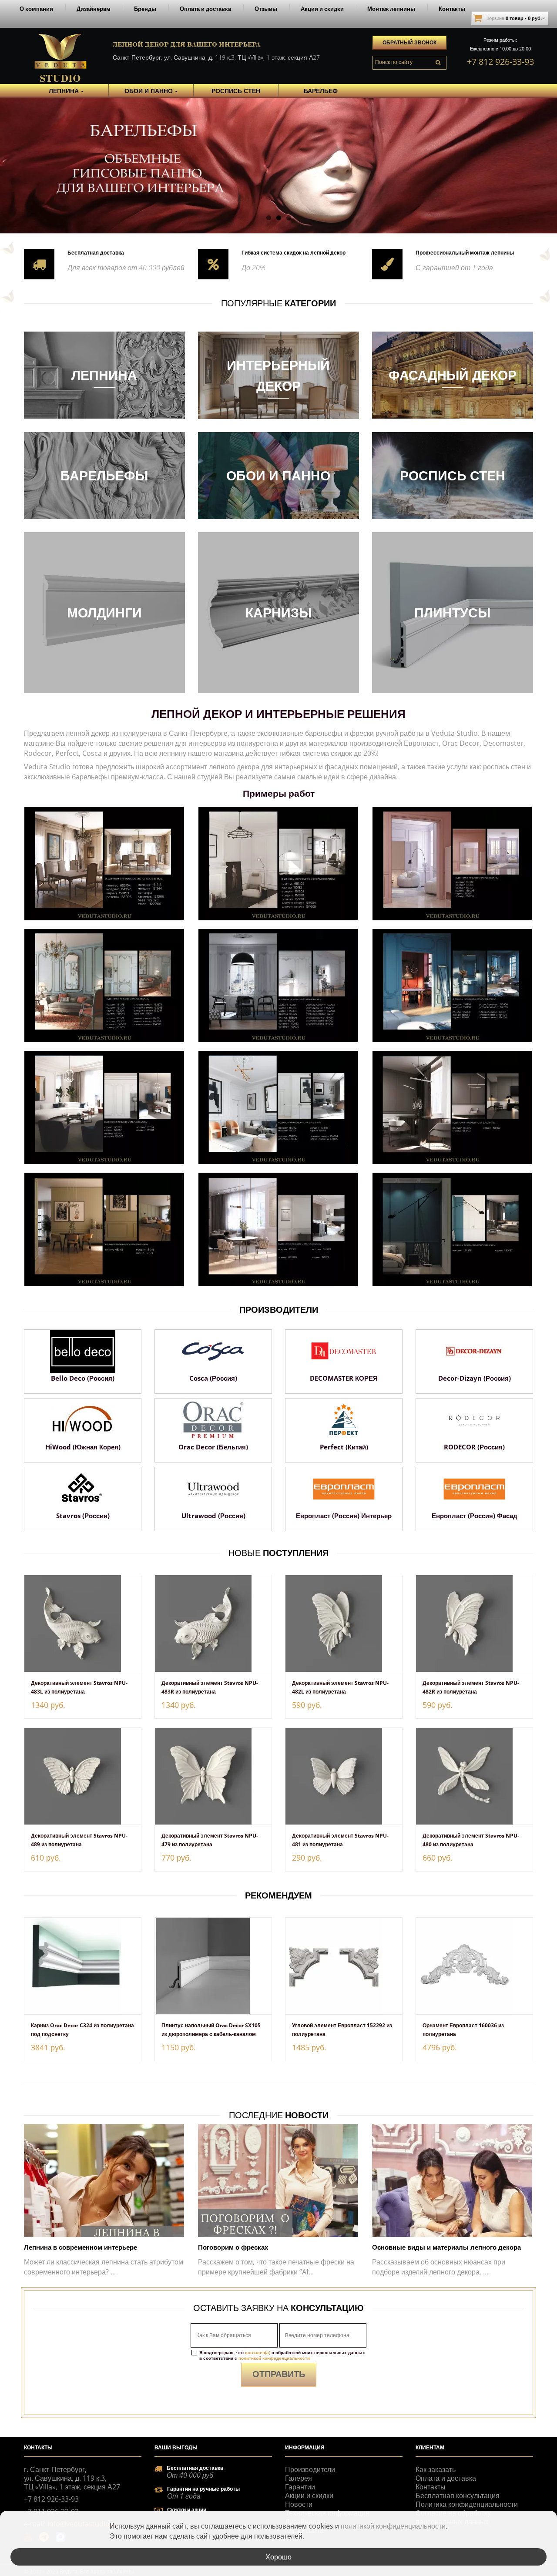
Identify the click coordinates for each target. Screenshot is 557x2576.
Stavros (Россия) (83, 1516)
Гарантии (300, 2487)
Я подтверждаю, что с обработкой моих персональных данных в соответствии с (282, 2355)
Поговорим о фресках (233, 2247)
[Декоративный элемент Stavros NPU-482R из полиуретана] (474, 1623)
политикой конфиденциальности (274, 2358)
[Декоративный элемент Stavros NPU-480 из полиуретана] (474, 1776)
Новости (299, 2504)
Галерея (299, 2478)
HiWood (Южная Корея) (83, 1447)
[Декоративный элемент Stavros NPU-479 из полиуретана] (213, 1776)
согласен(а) (258, 2352)
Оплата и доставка (205, 9)
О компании (36, 9)
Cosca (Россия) (213, 1378)
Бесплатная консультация (458, 2495)
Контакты (452, 9)
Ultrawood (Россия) (213, 1516)
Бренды (145, 9)
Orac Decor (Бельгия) (213, 1447)
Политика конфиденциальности (467, 2504)
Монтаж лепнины (391, 9)
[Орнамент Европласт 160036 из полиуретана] (474, 1966)
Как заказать (436, 2469)
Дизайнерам (94, 9)
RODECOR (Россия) (474, 1447)
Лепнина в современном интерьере (81, 2247)
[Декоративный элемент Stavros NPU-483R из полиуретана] (213, 1623)
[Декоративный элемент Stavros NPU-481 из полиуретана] (344, 1776)
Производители (310, 2469)
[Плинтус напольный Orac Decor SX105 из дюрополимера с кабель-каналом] (213, 1966)
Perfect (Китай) (344, 1447)
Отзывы (266, 9)
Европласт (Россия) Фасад (475, 1516)
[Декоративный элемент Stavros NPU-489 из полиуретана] (83, 1776)
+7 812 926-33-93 (500, 62)
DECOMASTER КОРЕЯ (344, 1378)
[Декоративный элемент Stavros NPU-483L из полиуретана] (83, 1623)
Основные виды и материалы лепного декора (446, 2247)
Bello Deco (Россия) (83, 1378)
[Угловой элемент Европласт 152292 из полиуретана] (344, 1966)
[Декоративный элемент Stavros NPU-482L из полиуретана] (344, 1623)
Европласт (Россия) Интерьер (344, 1516)
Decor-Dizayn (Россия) (475, 1378)
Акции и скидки (322, 9)
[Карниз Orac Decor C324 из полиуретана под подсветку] (83, 1966)
